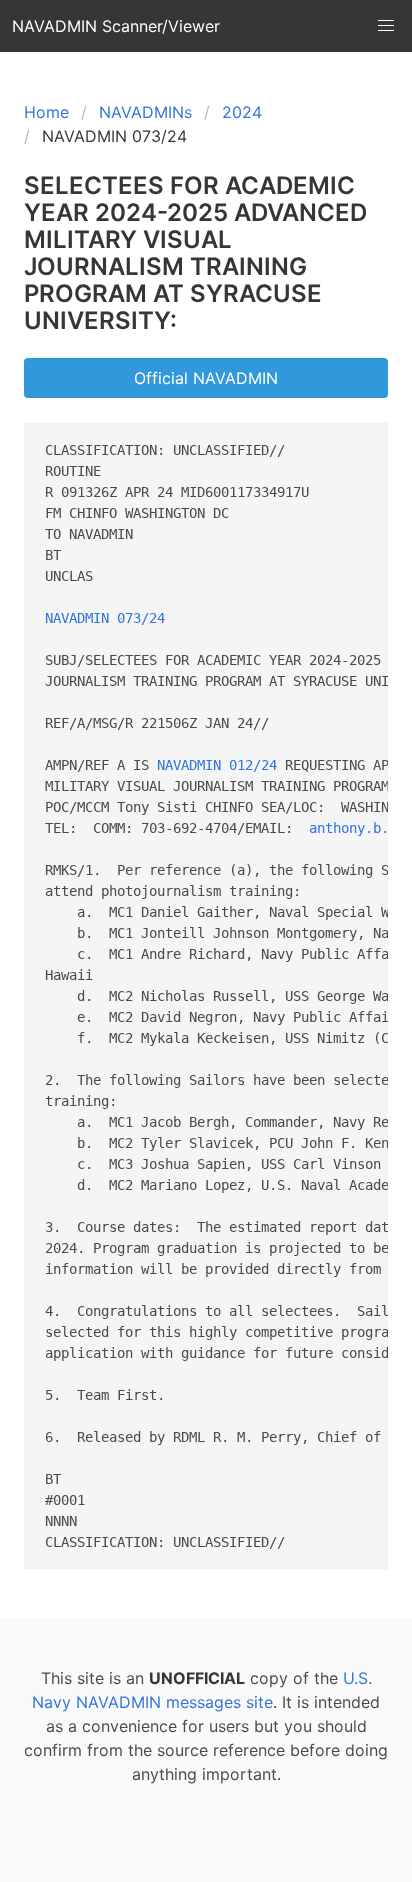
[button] (386, 26)
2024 (242, 112)
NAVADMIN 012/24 (217, 765)
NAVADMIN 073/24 (105, 618)
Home (46, 112)
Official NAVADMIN (206, 378)
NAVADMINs (145, 112)
